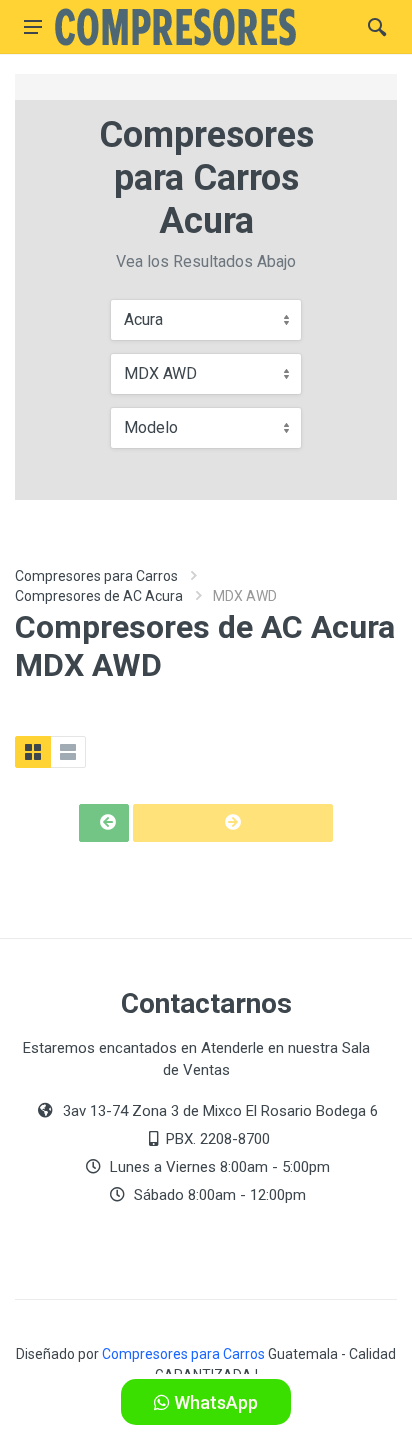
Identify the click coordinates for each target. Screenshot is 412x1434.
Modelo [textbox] (151, 427)
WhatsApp (214, 1402)
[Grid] (33, 752)
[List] (68, 752)
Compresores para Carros (96, 576)
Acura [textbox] (143, 319)
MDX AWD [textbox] (160, 373)
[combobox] (206, 320)
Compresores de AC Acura (99, 596)
